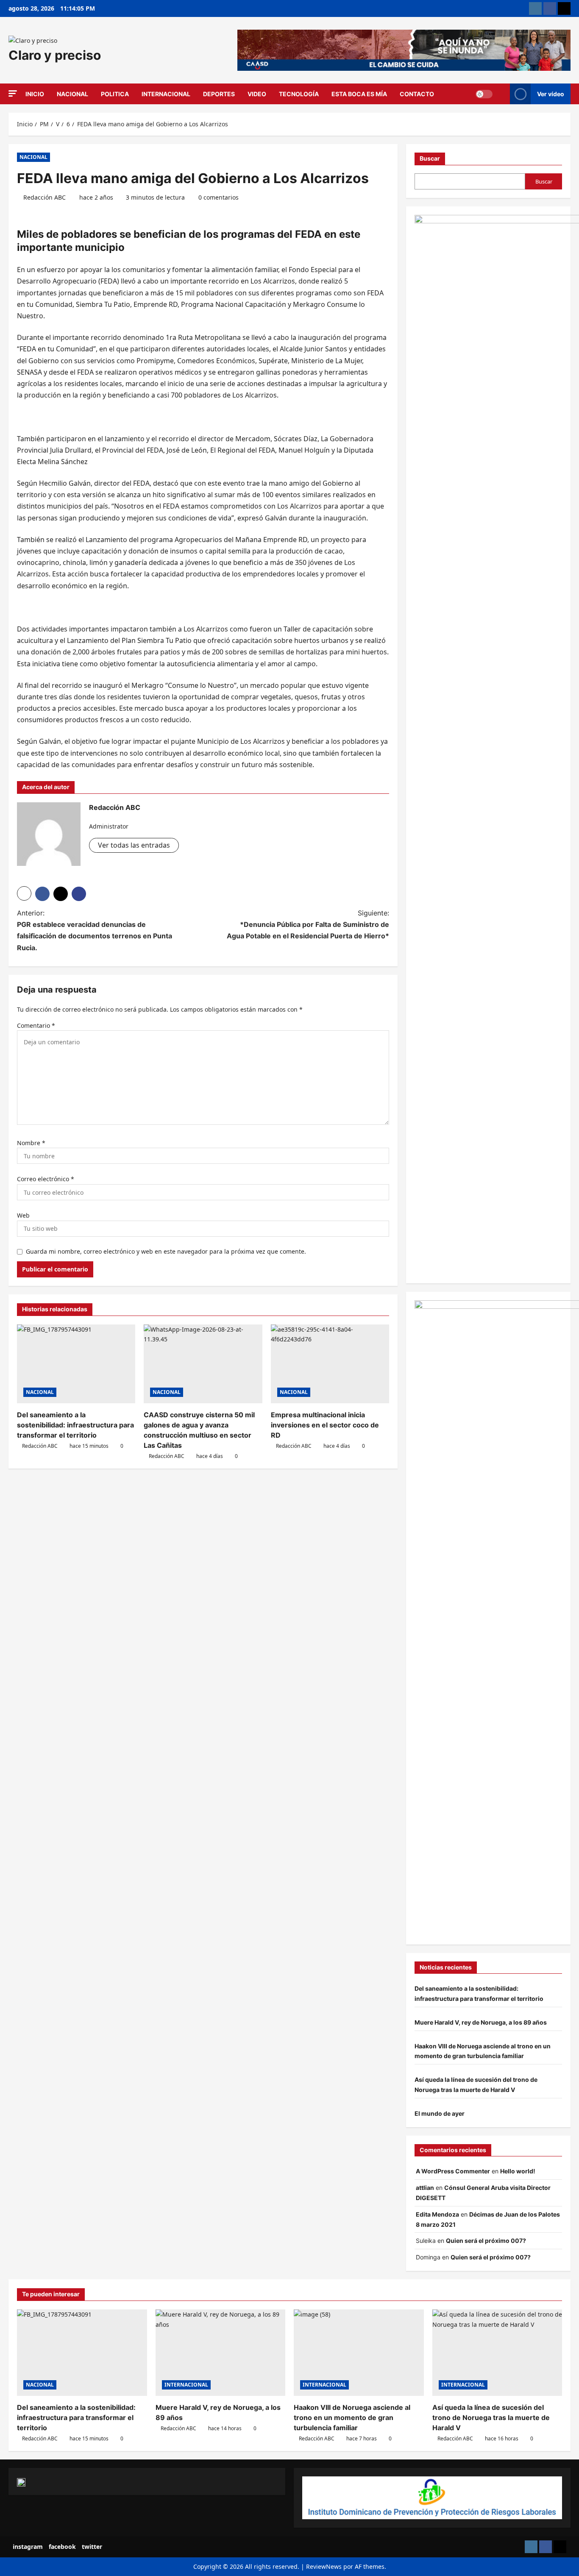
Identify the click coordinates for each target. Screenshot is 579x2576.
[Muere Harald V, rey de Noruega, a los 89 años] (221, 2353)
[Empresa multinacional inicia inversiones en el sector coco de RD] (330, 1364)
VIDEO (257, 94)
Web (23, 1215)
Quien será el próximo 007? (486, 2241)
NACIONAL (72, 94)
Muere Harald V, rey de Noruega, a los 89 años (481, 2022)
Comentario (36, 1025)
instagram (28, 2547)
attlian (425, 2188)
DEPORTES (219, 94)
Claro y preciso (55, 55)
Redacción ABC (45, 197)
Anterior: (95, 930)
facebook (62, 2547)
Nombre (31, 1143)
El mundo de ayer (440, 2113)
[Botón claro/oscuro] (484, 94)
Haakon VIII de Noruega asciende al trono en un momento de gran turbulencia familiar (352, 2417)
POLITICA (115, 94)
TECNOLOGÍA (299, 94)
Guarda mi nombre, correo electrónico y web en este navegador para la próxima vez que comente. (166, 1251)
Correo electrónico (46, 1179)
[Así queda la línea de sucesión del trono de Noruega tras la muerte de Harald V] (497, 2353)
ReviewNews (324, 2566)
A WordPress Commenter (453, 2171)
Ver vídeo (551, 94)
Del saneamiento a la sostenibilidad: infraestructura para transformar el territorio (75, 1425)
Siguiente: (308, 924)
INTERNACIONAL (166, 94)
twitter (92, 2547)
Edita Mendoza (437, 2214)
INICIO (35, 94)
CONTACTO (417, 94)
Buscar (430, 158)
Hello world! (518, 2171)
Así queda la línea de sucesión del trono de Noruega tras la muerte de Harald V (491, 2417)
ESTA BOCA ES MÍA (359, 94)
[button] (13, 93)
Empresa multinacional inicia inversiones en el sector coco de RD (325, 1425)
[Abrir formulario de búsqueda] (501, 94)
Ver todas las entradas (134, 845)
